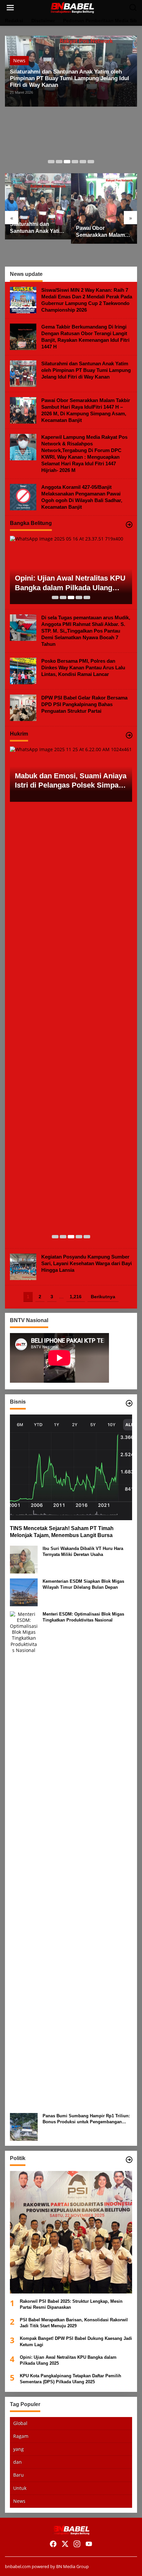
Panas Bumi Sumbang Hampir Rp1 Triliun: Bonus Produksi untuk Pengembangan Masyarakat (86, 2119)
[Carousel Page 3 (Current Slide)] (67, 162)
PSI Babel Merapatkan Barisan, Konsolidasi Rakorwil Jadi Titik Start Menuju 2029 (74, 2323)
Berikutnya (103, 1297)
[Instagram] (77, 2544)
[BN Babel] (72, 7)
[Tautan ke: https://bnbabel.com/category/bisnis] (129, 1403)
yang (18, 2449)
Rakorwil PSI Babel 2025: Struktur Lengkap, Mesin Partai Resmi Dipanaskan (71, 2304)
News (19, 60)
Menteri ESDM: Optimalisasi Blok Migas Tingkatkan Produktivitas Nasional (83, 1617)
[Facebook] (53, 2544)
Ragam (21, 2436)
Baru (18, 2475)
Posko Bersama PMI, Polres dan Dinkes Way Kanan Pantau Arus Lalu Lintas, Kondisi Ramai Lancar (83, 668)
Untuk (20, 2488)
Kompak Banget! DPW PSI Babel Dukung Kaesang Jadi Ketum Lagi (76, 2341)
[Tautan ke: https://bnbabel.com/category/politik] (129, 2160)
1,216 (76, 1297)
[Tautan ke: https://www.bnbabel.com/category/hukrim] (129, 735)
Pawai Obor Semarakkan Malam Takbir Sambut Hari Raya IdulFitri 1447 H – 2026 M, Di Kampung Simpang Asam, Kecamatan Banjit (104, 232)
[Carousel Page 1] (51, 162)
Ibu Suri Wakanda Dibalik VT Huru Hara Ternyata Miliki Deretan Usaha (83, 1551)
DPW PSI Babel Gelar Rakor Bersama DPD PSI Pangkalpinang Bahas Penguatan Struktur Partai (84, 704)
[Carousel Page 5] (83, 162)
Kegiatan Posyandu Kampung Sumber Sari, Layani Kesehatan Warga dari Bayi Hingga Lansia (87, 1263)
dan (18, 2462)
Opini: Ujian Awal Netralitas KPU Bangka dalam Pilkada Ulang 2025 (70, 583)
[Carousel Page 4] (75, 162)
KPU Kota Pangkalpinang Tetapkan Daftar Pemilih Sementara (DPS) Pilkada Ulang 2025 (71, 2379)
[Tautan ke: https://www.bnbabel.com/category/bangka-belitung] (129, 525)
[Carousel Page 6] (91, 162)
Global (20, 2423)
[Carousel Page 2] (59, 162)
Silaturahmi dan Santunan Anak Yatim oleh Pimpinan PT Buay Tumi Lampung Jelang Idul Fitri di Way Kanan (70, 78)
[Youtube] (89, 2544)
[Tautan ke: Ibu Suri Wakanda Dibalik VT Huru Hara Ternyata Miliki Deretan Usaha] (24, 1559)
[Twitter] (65, 2544)
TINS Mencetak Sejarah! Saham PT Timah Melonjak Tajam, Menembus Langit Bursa (62, 1532)
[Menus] (10, 8)
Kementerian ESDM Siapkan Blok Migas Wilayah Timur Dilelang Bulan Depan (83, 1584)
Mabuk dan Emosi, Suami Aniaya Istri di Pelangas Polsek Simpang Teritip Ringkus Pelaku (71, 781)
